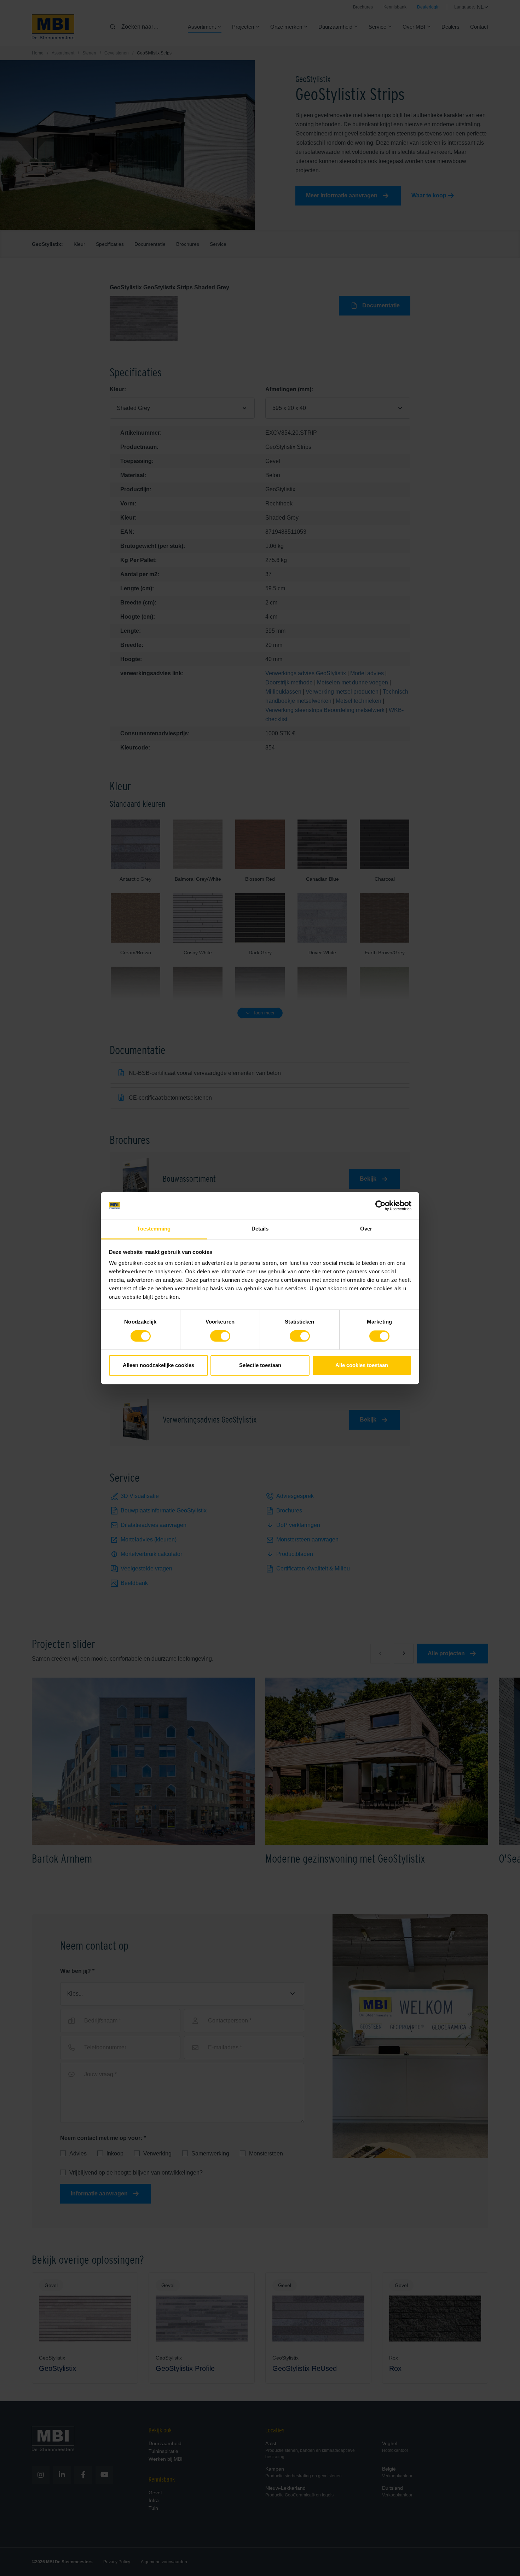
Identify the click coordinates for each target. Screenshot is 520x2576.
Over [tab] (366, 1229)
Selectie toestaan (260, 1365)
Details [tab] (260, 1229)
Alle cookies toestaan (362, 1365)
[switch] (220, 1337)
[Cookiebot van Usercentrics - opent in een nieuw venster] (380, 1205)
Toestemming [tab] (154, 1229)
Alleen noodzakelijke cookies (158, 1365)
